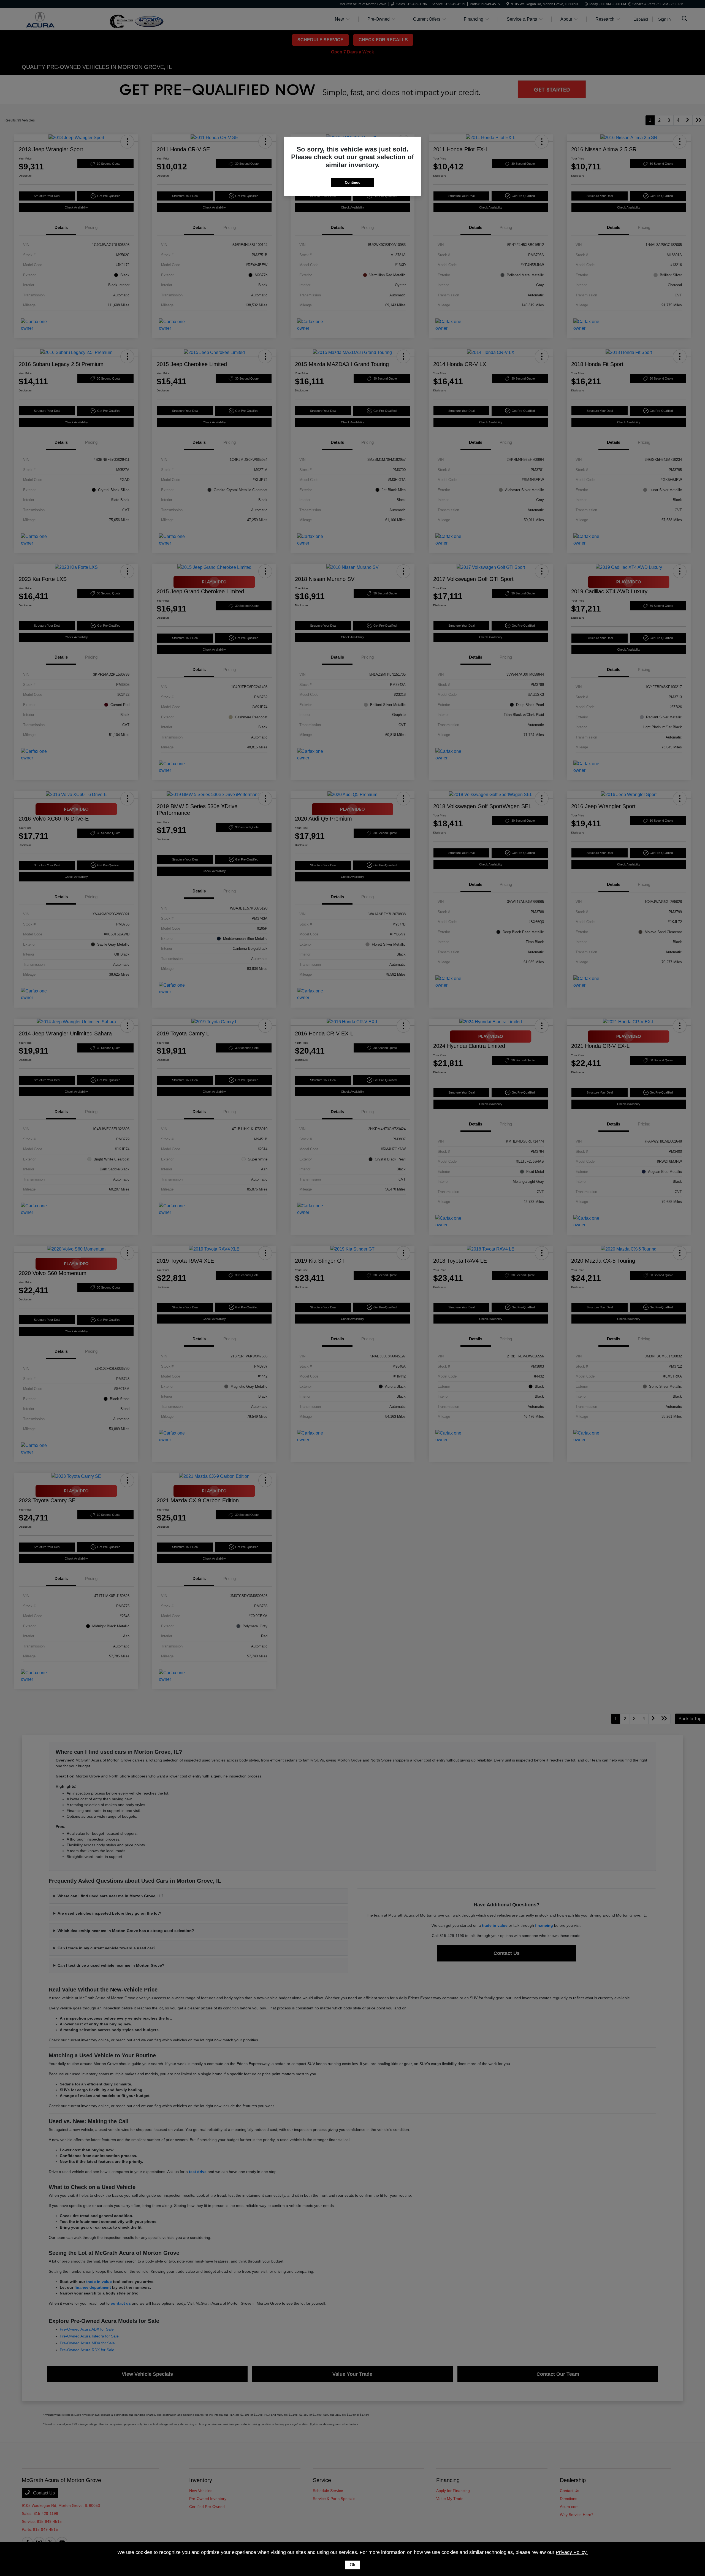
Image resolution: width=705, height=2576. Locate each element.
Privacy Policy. (572, 2552)
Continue (352, 182)
